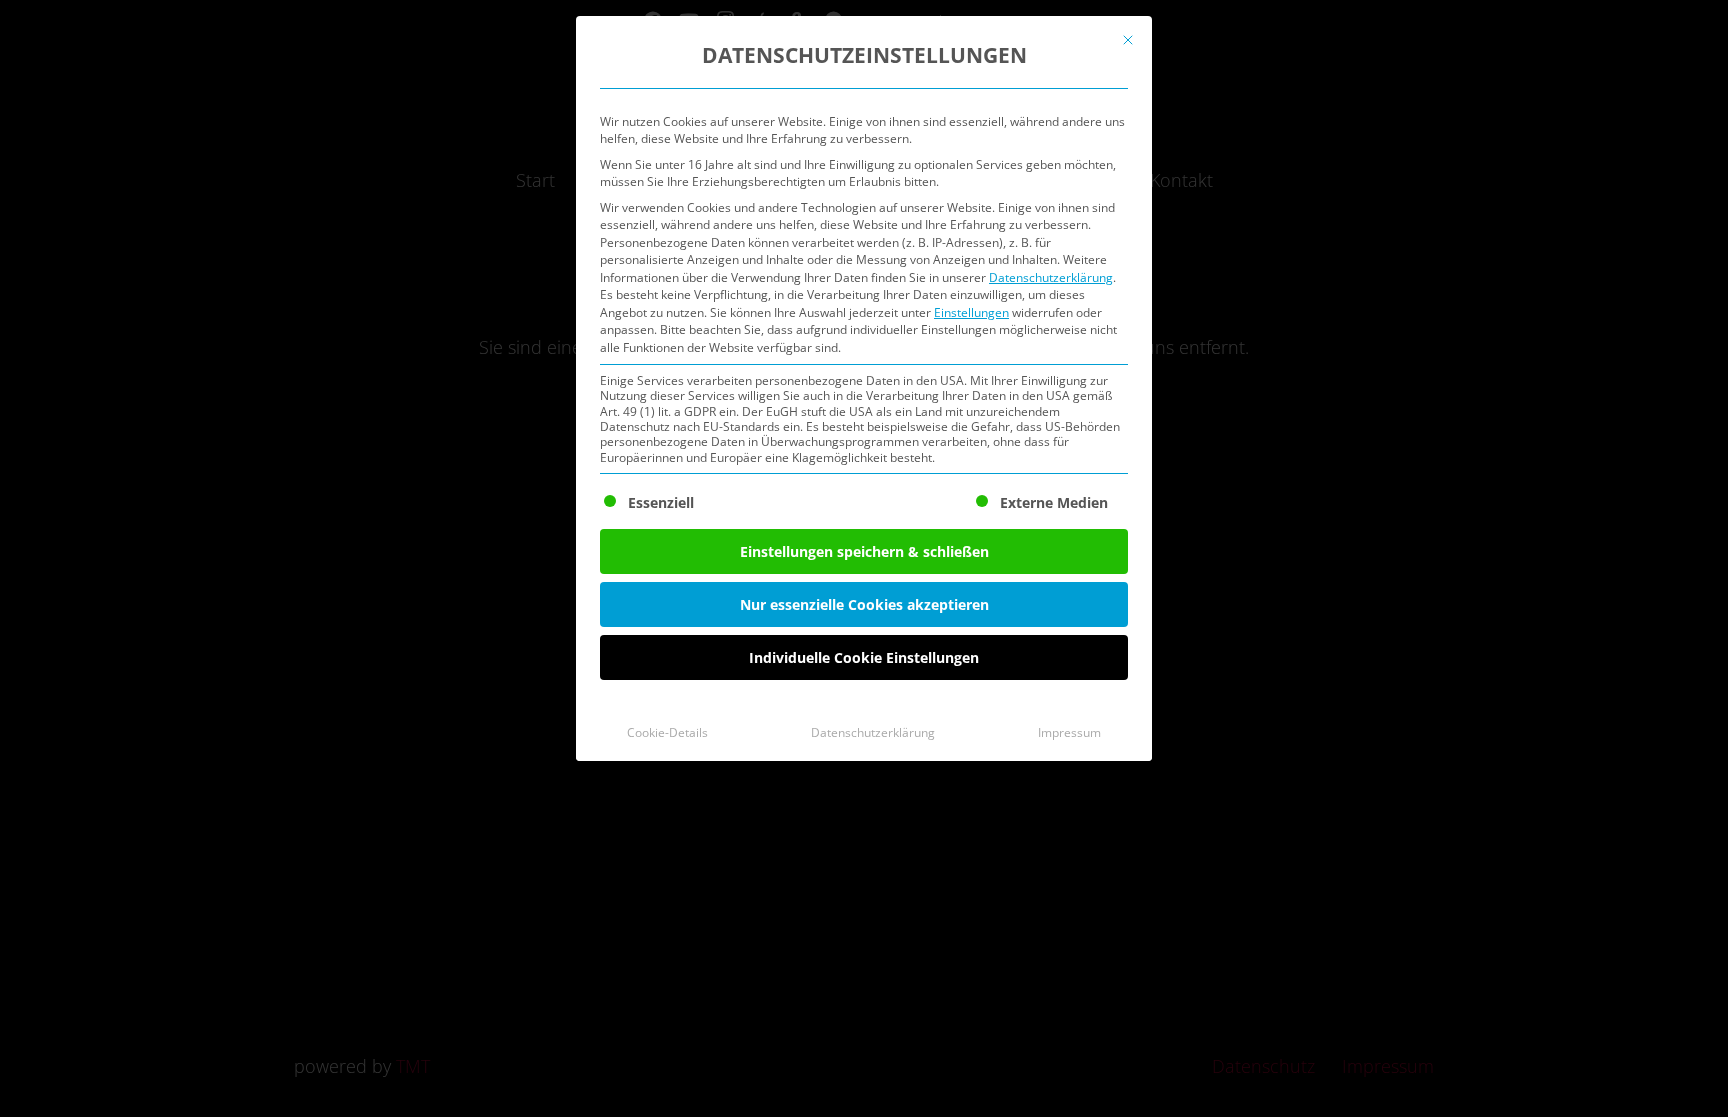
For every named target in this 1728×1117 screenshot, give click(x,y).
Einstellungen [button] (971, 312)
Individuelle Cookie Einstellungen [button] (864, 657)
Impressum (1069, 732)
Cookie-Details (667, 732)
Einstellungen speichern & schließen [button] (864, 551)
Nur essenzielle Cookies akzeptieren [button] (864, 604)
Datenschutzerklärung (1051, 277)
